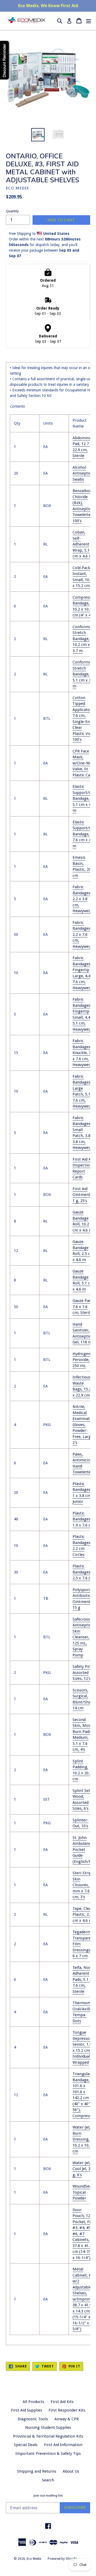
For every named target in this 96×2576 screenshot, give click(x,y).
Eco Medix (34, 2559)
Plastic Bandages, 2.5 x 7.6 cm (83, 1572)
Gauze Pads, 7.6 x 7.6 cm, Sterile (83, 1307)
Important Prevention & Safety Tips (48, 2454)
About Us (71, 2471)
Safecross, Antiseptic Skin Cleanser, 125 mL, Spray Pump (82, 1637)
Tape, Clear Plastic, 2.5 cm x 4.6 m (83, 1915)
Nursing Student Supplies (48, 2427)
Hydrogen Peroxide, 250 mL (81, 1360)
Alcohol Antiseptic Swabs (82, 473)
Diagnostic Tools (33, 2419)
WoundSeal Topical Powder (83, 2192)
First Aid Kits (62, 2402)
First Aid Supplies (27, 2410)
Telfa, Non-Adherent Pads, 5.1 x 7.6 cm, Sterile (83, 1979)
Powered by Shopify (62, 2559)
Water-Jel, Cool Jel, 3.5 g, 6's (83, 2169)
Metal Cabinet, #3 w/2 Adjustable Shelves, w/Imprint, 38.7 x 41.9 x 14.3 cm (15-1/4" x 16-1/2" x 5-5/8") (83, 2299)
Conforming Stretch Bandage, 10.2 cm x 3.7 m (84, 639)
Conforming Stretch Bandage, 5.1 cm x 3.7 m (84, 674)
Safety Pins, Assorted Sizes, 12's (83, 1672)
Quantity (12, 211)
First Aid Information (63, 2445)
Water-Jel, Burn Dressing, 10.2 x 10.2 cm (82, 2139)
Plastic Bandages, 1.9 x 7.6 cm (83, 1519)
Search (48, 2480)
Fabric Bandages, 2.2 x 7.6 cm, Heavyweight (84, 934)
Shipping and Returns (37, 2471)
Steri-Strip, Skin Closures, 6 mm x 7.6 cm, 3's (83, 1885)
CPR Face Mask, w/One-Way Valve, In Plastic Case (83, 763)
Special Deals (26, 2445)
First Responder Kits (67, 2410)
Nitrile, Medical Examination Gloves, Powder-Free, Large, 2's (84, 1425)
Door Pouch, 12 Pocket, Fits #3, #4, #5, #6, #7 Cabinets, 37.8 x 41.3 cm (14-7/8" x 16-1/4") (83, 2234)
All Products (33, 2402)
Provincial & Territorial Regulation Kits (48, 2436)
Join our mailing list (48, 2495)
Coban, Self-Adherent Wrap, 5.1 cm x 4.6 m (83, 544)
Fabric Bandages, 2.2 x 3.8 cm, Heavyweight (84, 899)
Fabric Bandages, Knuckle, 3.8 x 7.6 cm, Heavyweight (84, 1053)
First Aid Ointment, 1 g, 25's (82, 1195)
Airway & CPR (67, 2419)
